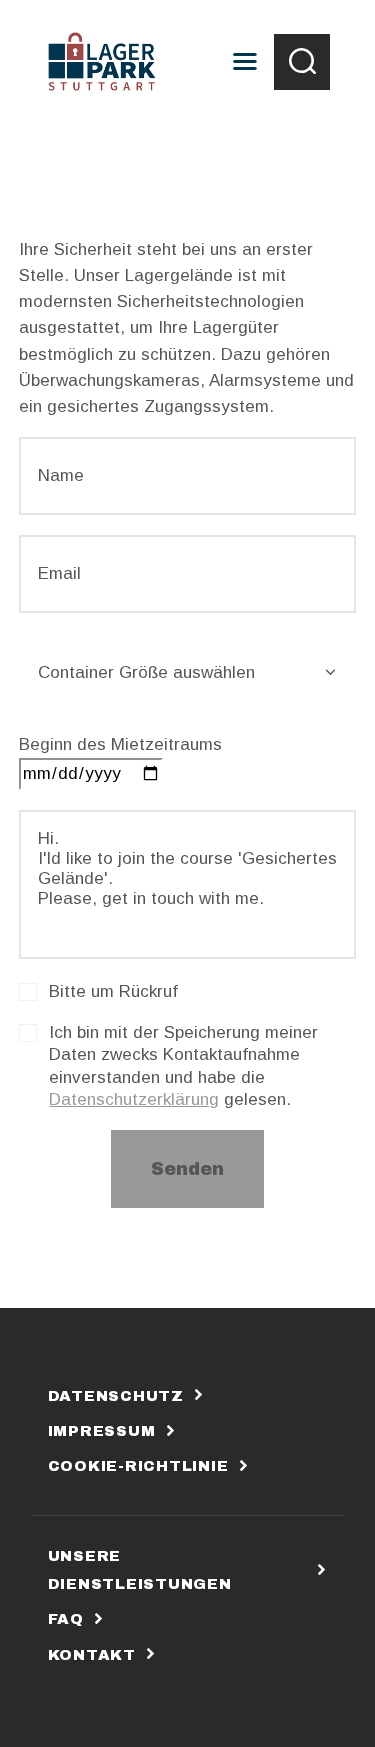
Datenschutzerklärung (134, 1099)
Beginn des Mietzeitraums (120, 744)
